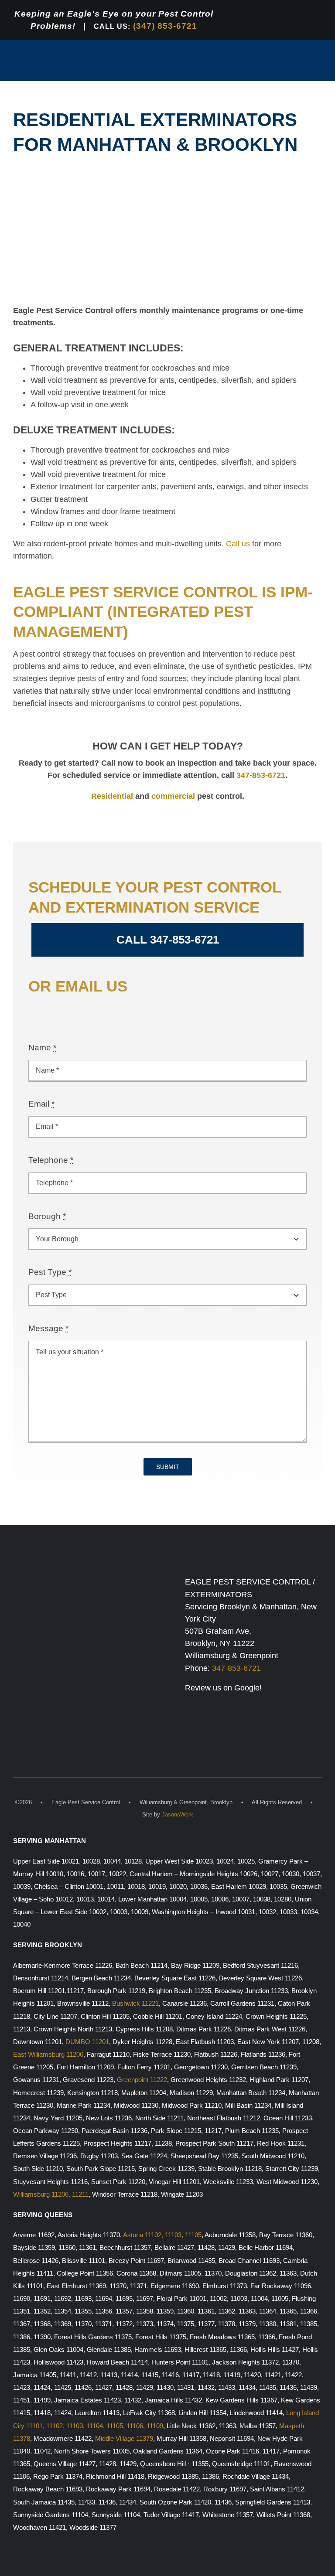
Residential (112, 796)
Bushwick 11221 (135, 2004)
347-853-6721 (261, 775)
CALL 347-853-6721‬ (168, 940)
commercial (173, 796)
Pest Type (50, 1272)
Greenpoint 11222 (142, 2080)
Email (41, 1104)
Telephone (51, 1160)
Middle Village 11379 (124, 2439)
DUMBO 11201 (87, 2042)
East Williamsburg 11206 (48, 2055)
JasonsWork (178, 1814)
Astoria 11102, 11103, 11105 (162, 2235)
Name (42, 1047)
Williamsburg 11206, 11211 (51, 2194)
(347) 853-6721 (165, 26)
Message (48, 1328)
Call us (238, 544)
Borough (47, 1216)
